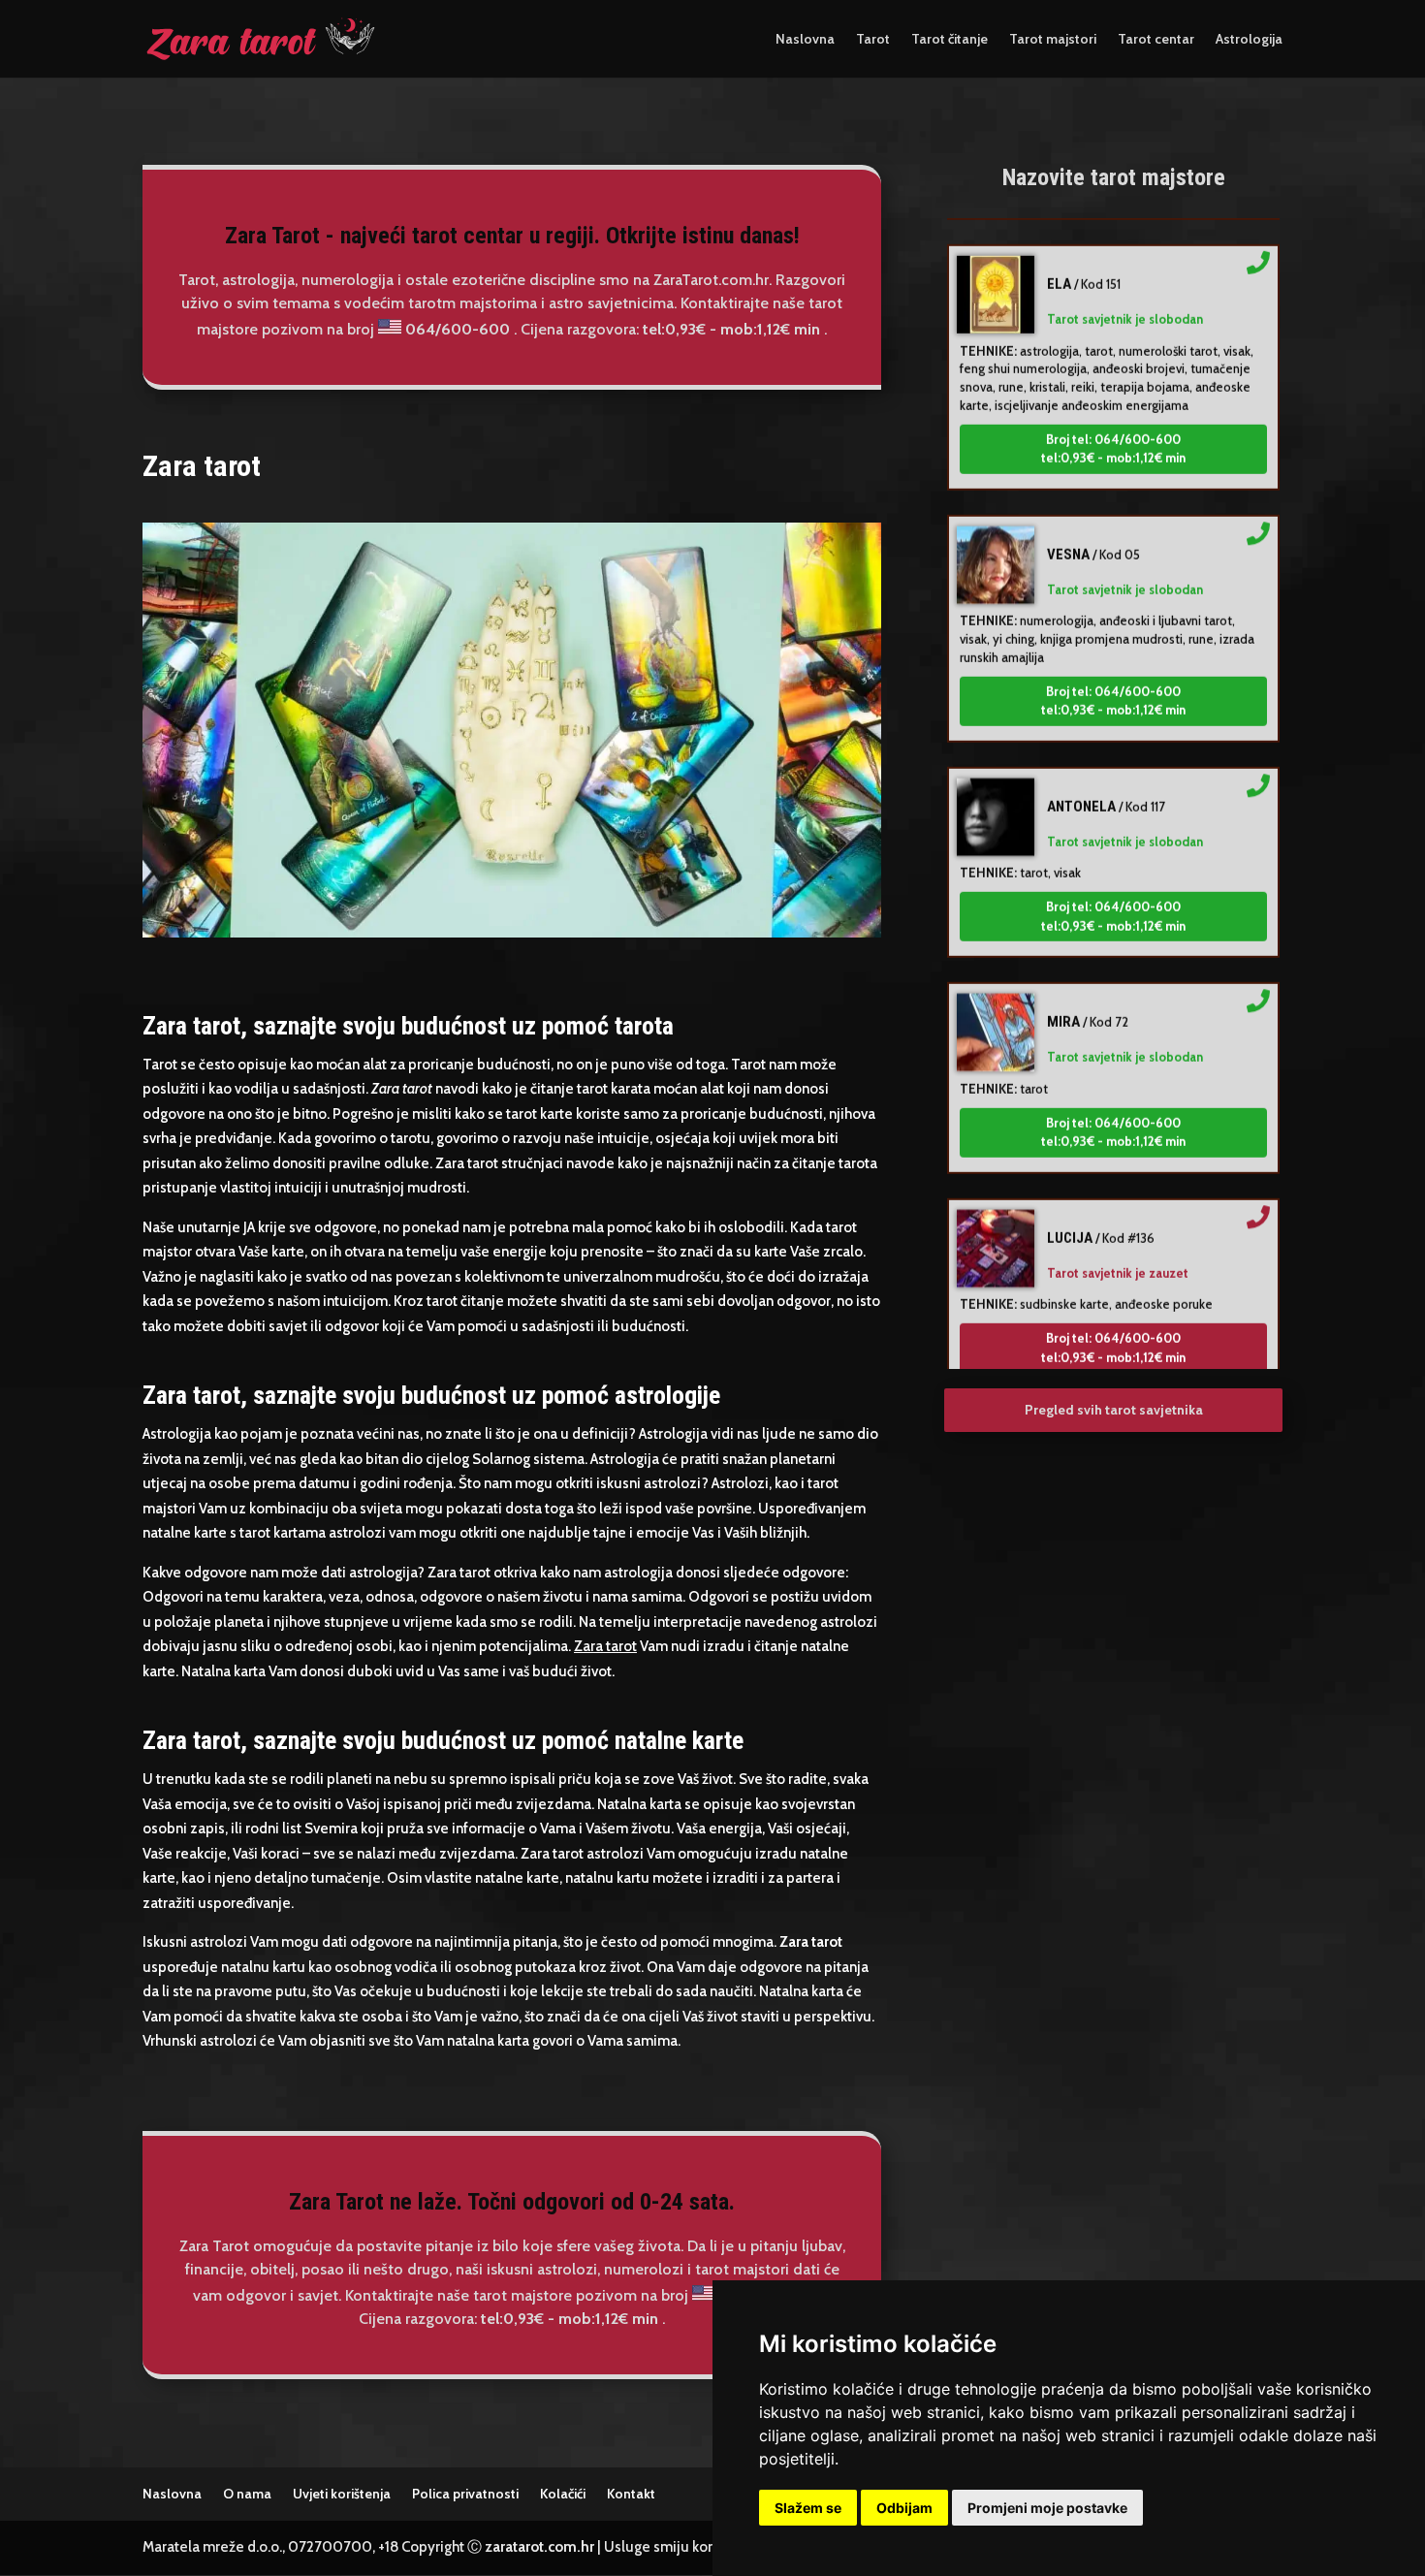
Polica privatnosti (465, 2494)
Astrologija (1249, 40)
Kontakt (631, 2494)
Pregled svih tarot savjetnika (1114, 1410)
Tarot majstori (1053, 40)
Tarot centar (1156, 40)
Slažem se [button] (808, 2508)
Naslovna (805, 40)
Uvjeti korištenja (342, 2494)
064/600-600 (458, 329)
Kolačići (563, 2494)
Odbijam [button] (904, 2508)
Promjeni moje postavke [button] (1047, 2508)
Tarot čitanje (950, 40)
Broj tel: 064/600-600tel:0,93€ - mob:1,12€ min (1113, 419)
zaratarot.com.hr (539, 2547)
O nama (247, 2494)
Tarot (873, 40)
